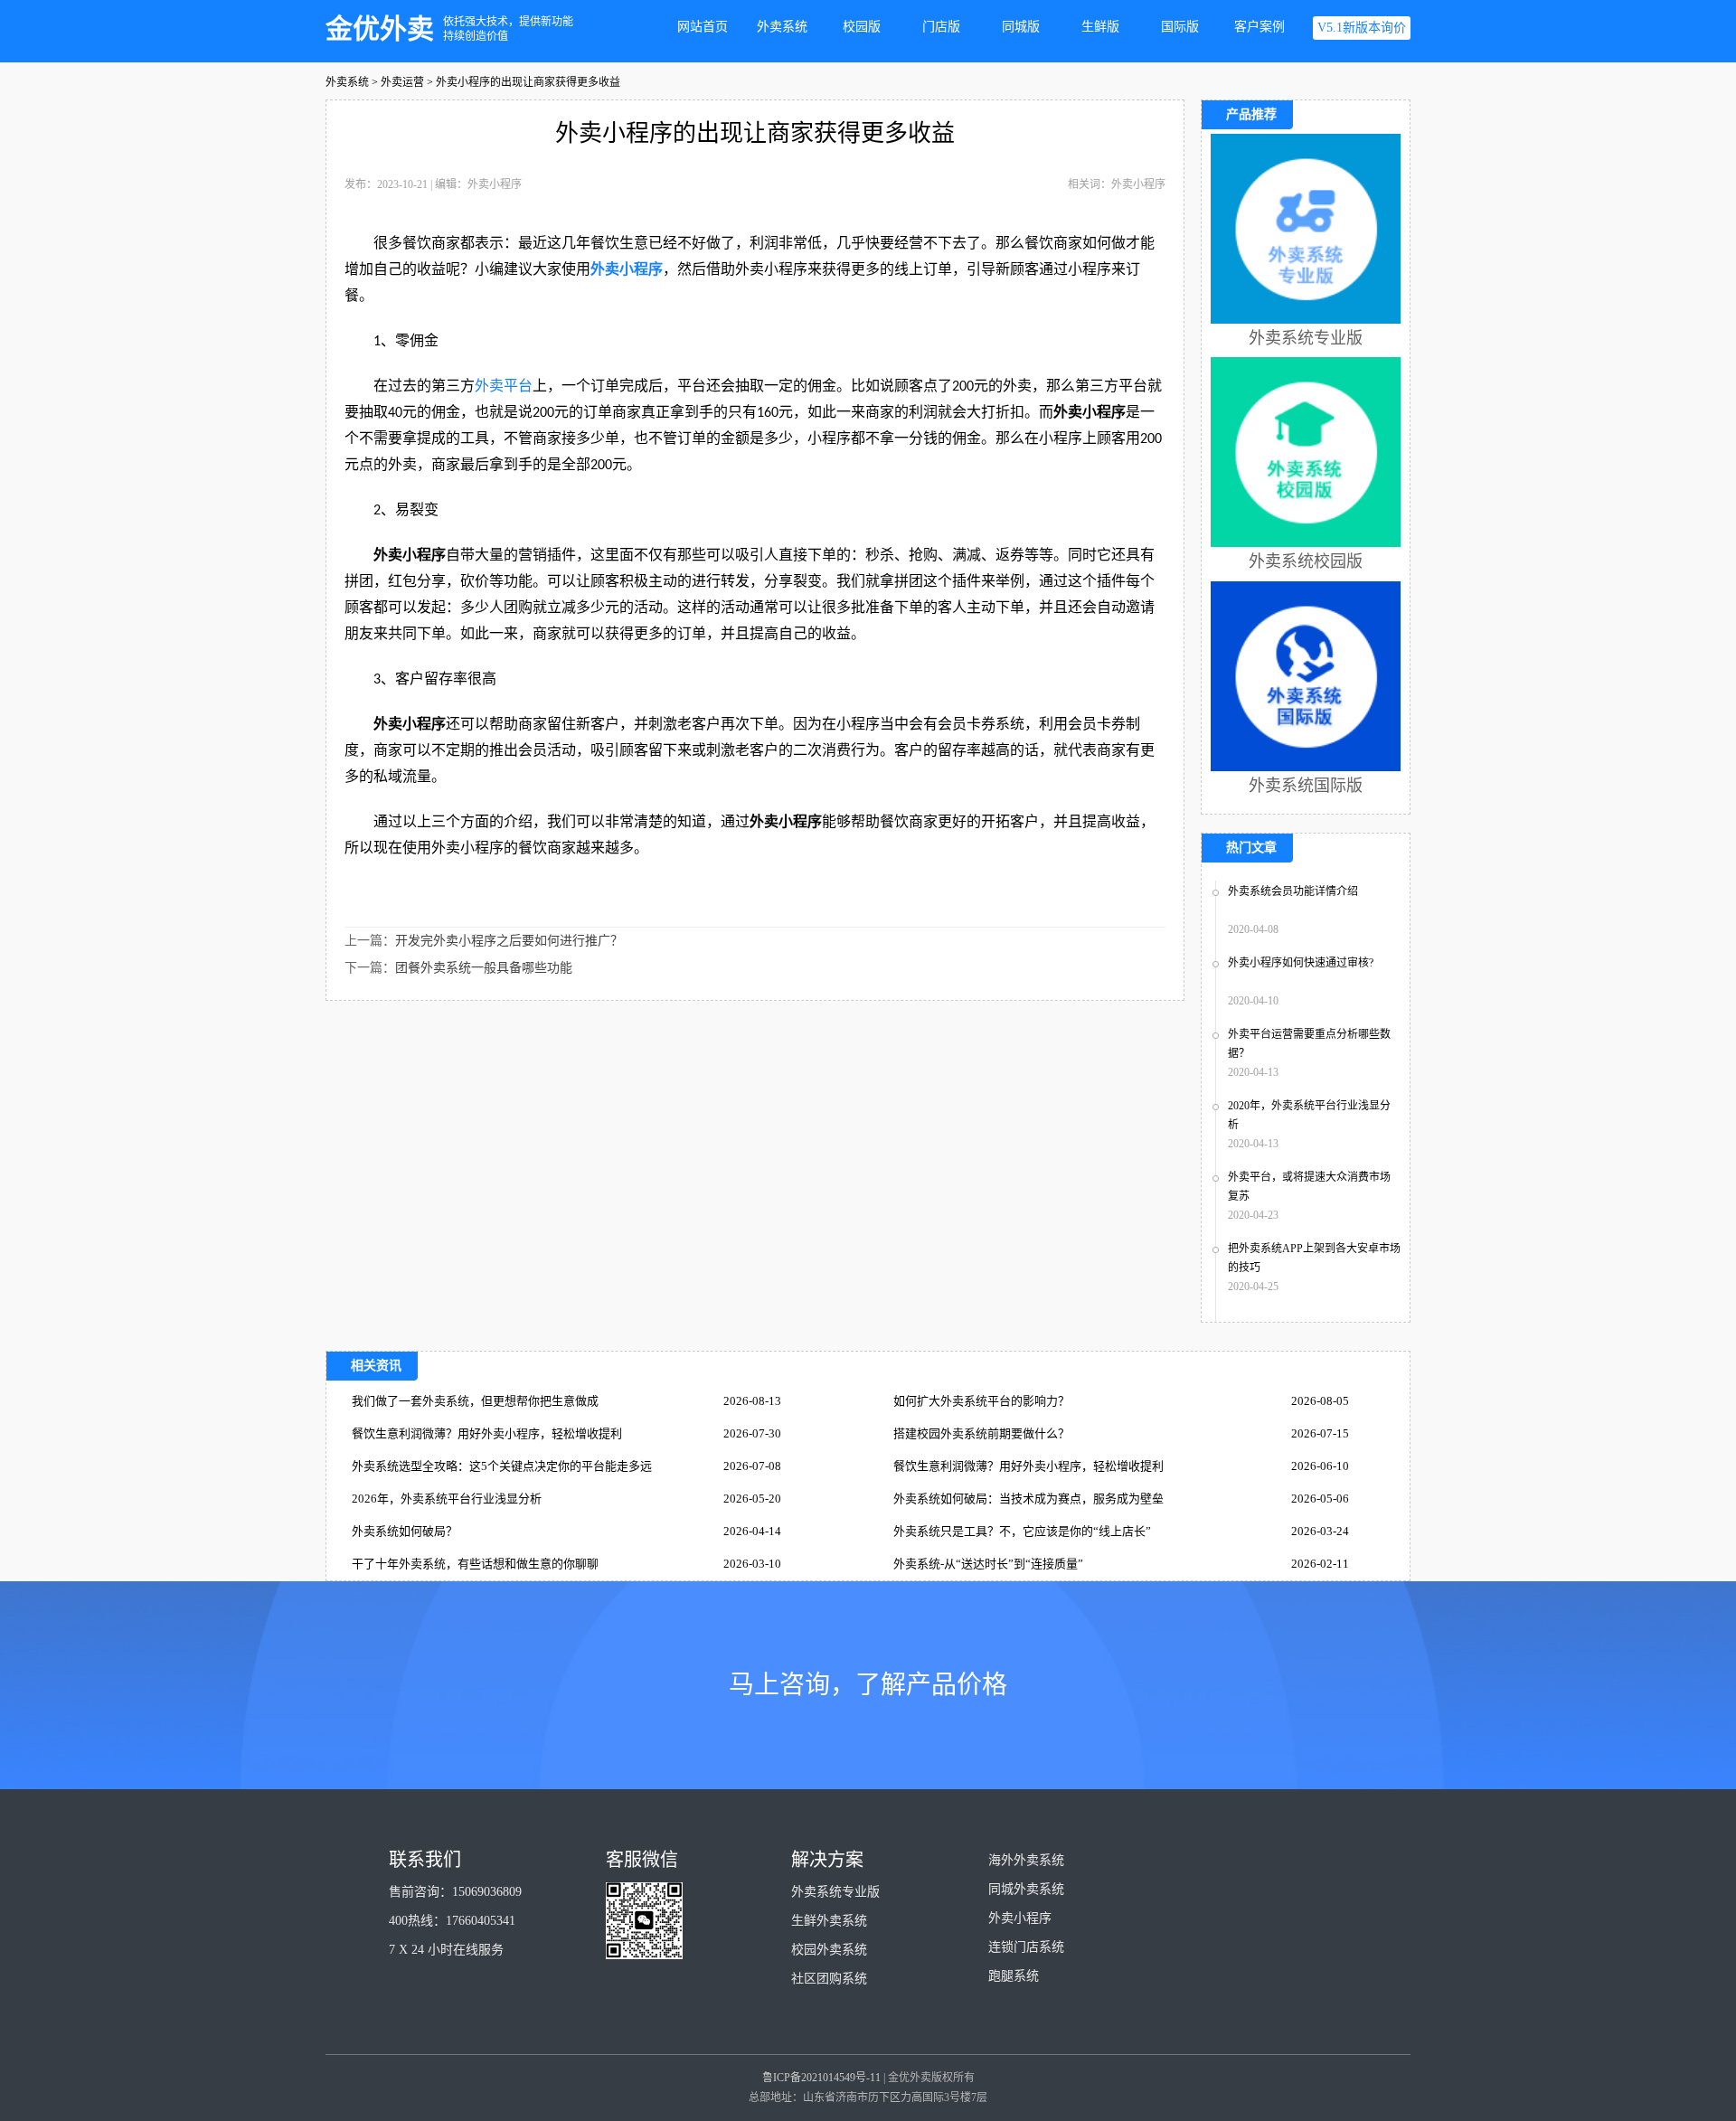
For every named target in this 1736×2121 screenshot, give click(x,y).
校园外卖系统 (829, 1950)
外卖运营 (402, 82)
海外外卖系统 (1026, 1860)
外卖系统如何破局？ (405, 1531)
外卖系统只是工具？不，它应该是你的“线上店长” (1022, 1531)
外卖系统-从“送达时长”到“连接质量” (988, 1564)
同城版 (1021, 27)
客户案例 (1260, 27)
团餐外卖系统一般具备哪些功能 (484, 968)
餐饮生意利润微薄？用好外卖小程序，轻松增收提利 (487, 1433)
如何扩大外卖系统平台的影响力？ (981, 1401)
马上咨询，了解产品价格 (868, 1685)
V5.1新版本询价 (1362, 28)
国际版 (1180, 27)
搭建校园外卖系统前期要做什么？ (981, 1433)
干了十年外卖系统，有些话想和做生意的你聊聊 (475, 1564)
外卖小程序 (627, 269)
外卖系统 (782, 27)
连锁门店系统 (1026, 1947)
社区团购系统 (829, 1979)
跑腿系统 (1014, 1976)
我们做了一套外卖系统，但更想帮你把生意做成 (475, 1401)
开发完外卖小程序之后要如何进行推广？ (509, 941)
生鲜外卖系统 (829, 1921)
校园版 (862, 27)
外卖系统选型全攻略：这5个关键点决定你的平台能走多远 (502, 1466)
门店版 (941, 27)
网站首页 (703, 27)
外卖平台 (504, 386)
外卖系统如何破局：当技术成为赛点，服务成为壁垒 (1028, 1499)
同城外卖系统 (1026, 1889)
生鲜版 (1100, 27)
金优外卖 (380, 28)
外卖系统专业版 (835, 1892)
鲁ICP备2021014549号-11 (821, 2078)
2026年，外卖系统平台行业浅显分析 (447, 1499)
